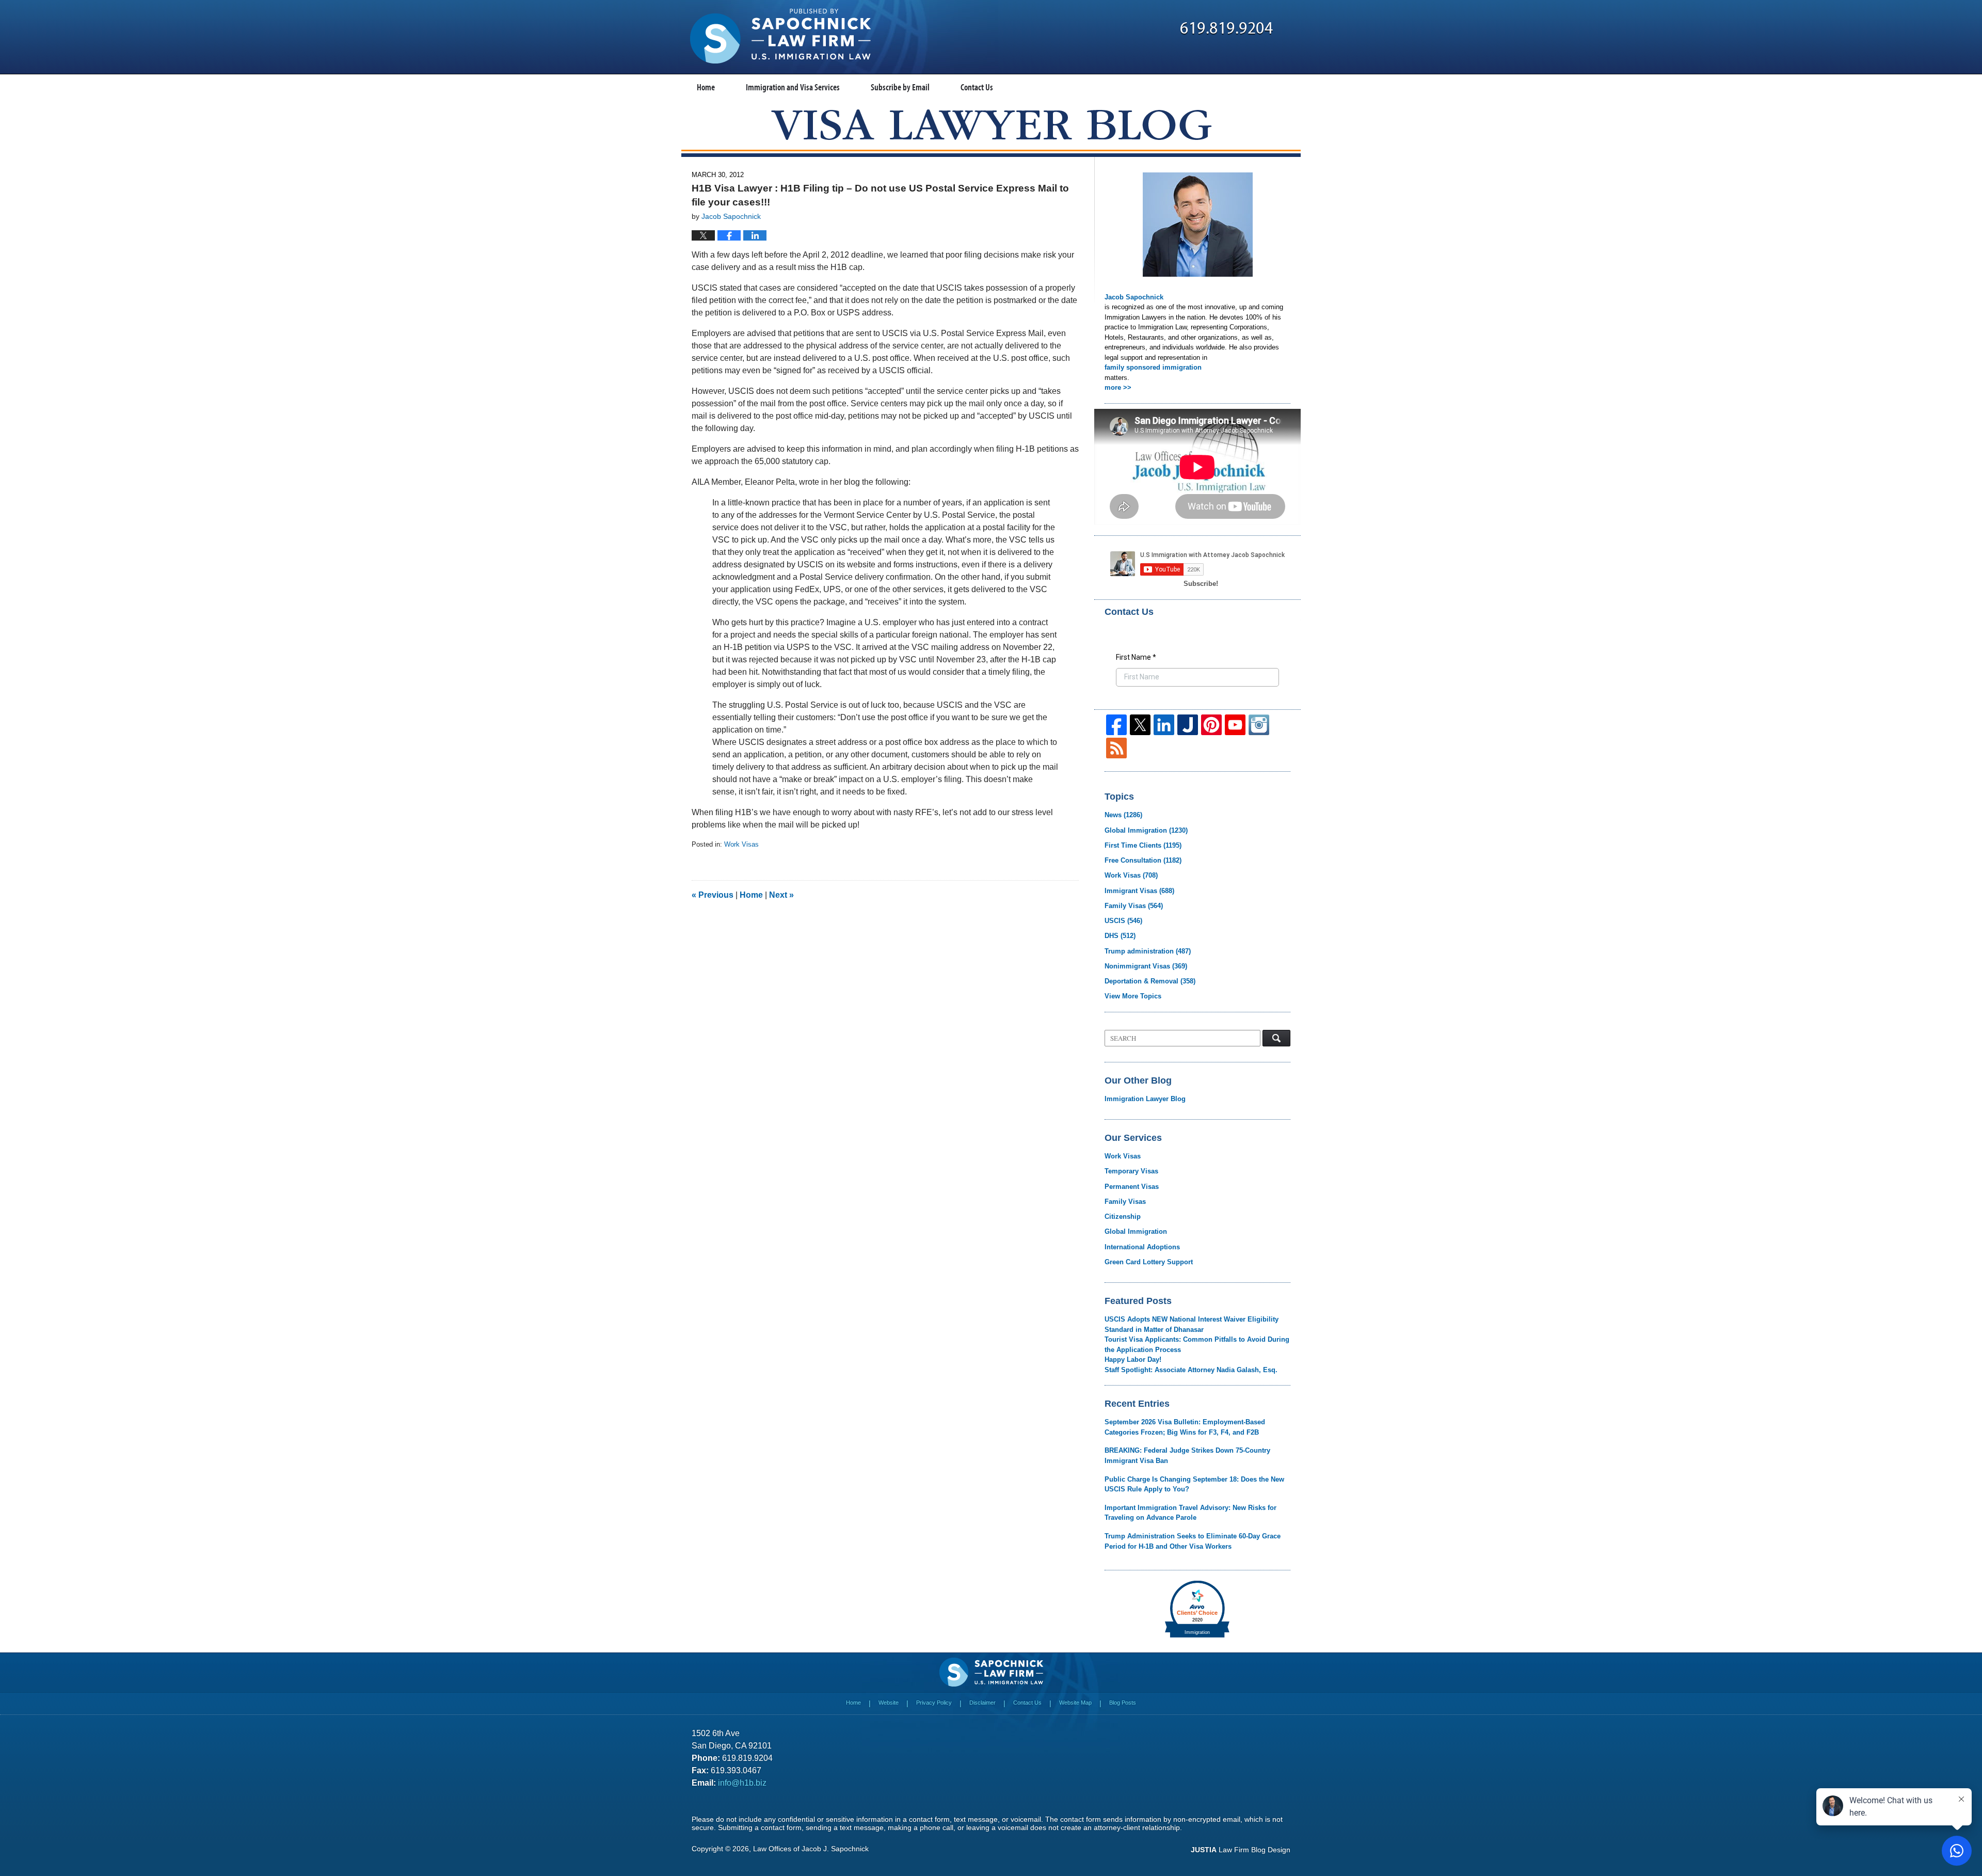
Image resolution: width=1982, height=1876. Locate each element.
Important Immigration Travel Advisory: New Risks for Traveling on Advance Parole (1190, 1513)
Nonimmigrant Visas (1146, 966)
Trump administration (1148, 951)
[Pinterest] (1211, 725)
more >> (1118, 387)
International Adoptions (1142, 1247)
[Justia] (1188, 725)
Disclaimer (982, 1703)
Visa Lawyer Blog (780, 36)
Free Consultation (1143, 860)
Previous (713, 895)
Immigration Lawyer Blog (1145, 1099)
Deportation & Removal (1150, 981)
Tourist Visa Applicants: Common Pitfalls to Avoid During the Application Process (1197, 1345)
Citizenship (1123, 1217)
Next (781, 895)
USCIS (1123, 921)
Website (889, 1703)
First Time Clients (1143, 845)
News (1123, 815)
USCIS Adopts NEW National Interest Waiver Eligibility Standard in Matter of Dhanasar (1192, 1324)
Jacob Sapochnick (1134, 297)
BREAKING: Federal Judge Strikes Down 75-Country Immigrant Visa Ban (1187, 1456)
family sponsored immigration (1153, 367)
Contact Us (977, 87)
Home (706, 87)
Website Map (1075, 1703)
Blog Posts (1123, 1703)
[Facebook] (1116, 725)
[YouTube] (1235, 725)
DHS (1120, 936)
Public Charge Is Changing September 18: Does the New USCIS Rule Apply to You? (1194, 1484)
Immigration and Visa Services (793, 87)
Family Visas (1134, 906)
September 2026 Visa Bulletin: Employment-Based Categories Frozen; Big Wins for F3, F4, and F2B (1185, 1427)
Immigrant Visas (1139, 891)
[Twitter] (1140, 725)
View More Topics (1133, 996)
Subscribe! (1201, 584)
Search (1276, 1038)
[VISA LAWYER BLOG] (991, 125)
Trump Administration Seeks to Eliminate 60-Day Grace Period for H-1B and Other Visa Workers (1193, 1541)
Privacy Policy (934, 1703)
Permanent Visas (1132, 1187)
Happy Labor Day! (1133, 1360)
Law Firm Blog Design (1241, 1850)
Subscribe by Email (900, 87)
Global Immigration (1146, 830)
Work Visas (741, 844)
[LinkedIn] (1164, 725)
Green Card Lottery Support (1149, 1262)
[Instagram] (1259, 725)
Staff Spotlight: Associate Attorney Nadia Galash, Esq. (1191, 1370)
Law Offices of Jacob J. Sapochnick (811, 1849)
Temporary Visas (1131, 1171)
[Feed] (1116, 748)
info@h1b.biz (742, 1783)
